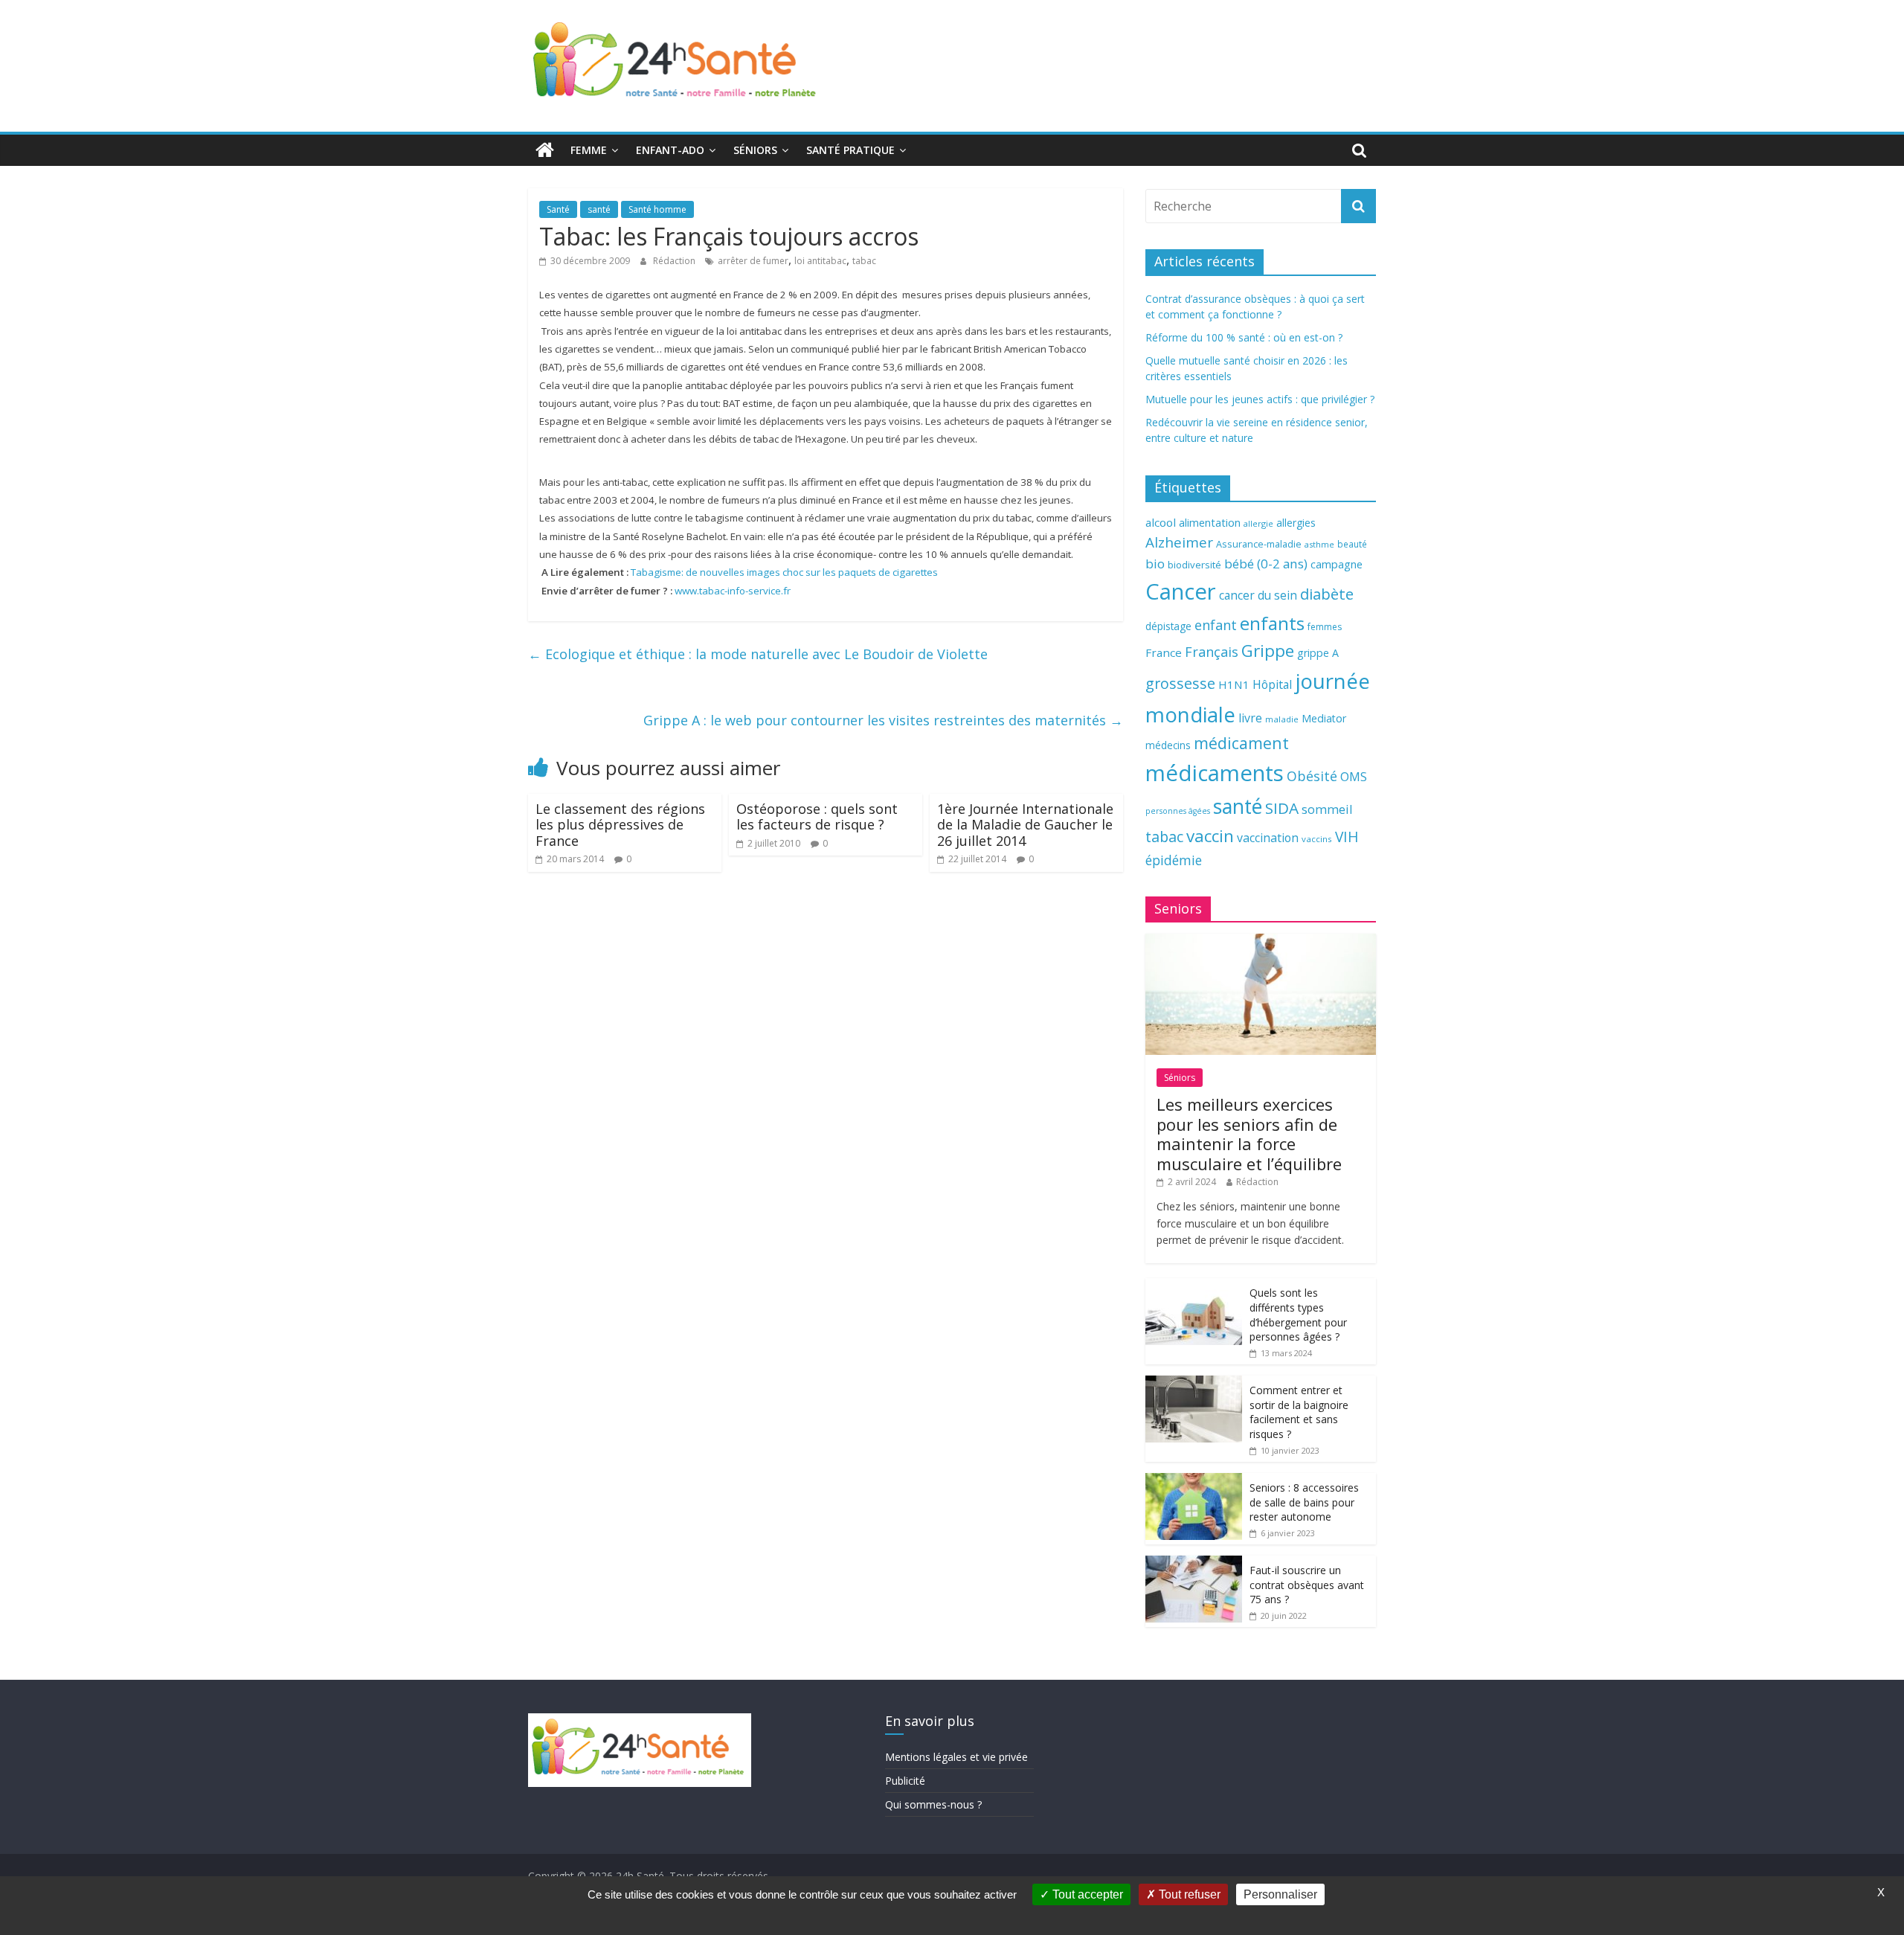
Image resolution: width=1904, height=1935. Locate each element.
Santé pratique (850, 150)
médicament (1241, 743)
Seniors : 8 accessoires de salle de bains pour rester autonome (1304, 1502)
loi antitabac (820, 261)
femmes (1325, 627)
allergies (1296, 523)
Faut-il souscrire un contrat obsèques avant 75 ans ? (1307, 1585)
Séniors (755, 150)
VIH (1347, 837)
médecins (1168, 745)
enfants (1272, 623)
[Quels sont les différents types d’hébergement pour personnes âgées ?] (1194, 1286)
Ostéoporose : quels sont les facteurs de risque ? (817, 817)
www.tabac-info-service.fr (733, 591)
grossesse (1180, 683)
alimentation (1210, 523)
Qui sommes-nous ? (933, 1804)
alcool (1161, 522)
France (1164, 652)
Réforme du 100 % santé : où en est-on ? (1244, 337)
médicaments (1215, 773)
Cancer (1181, 591)
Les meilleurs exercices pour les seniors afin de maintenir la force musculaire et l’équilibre (1249, 1133)
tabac (864, 261)
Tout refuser (1188, 1894)
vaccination (1268, 838)
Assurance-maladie (1259, 544)
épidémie (1174, 860)
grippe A (1318, 653)
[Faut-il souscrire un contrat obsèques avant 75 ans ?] (1194, 1563)
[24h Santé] (545, 150)
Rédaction (675, 261)
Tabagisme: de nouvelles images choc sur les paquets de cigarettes (784, 572)
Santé (558, 209)
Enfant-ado (670, 150)
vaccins (1317, 839)
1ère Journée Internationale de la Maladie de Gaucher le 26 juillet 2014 (1025, 825)
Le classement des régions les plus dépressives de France (620, 825)
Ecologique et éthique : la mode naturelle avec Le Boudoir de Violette (758, 654)
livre (1250, 718)
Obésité (1312, 776)
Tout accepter (1086, 1894)
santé (599, 209)
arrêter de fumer (753, 261)
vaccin (1210, 836)
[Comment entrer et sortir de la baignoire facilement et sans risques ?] (1194, 1383)
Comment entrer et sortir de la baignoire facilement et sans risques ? (1299, 1412)
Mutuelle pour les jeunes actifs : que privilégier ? (1260, 399)
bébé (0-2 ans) (1266, 564)
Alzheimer (1179, 542)
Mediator (1324, 718)
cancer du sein (1258, 595)
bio (1155, 564)
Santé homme (657, 209)
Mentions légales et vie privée (956, 1757)
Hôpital (1272, 684)
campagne (1337, 564)
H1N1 (1234, 684)
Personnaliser (1280, 1894)
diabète (1327, 594)
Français (1212, 652)
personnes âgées (1178, 811)
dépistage (1168, 626)
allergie (1258, 523)
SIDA (1282, 808)
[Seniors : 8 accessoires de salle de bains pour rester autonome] (1194, 1481)
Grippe (1268, 651)
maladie (1282, 719)
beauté (1352, 544)
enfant (1216, 625)
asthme (1319, 544)
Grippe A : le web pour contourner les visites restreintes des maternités (883, 720)
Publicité (905, 1781)
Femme (589, 150)
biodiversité (1194, 565)
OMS (1354, 776)
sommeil (1327, 809)
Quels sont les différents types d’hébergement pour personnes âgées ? (1298, 1315)
